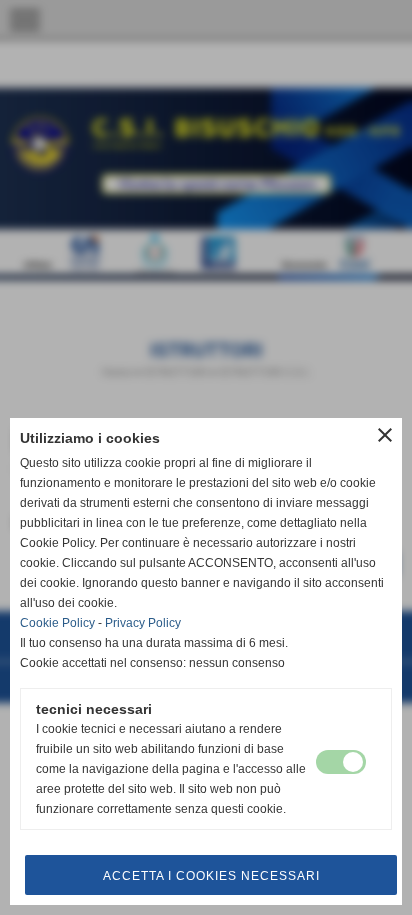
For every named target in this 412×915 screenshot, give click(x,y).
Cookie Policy (57, 623)
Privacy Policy (143, 623)
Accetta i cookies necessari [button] (211, 876)
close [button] (385, 435)
